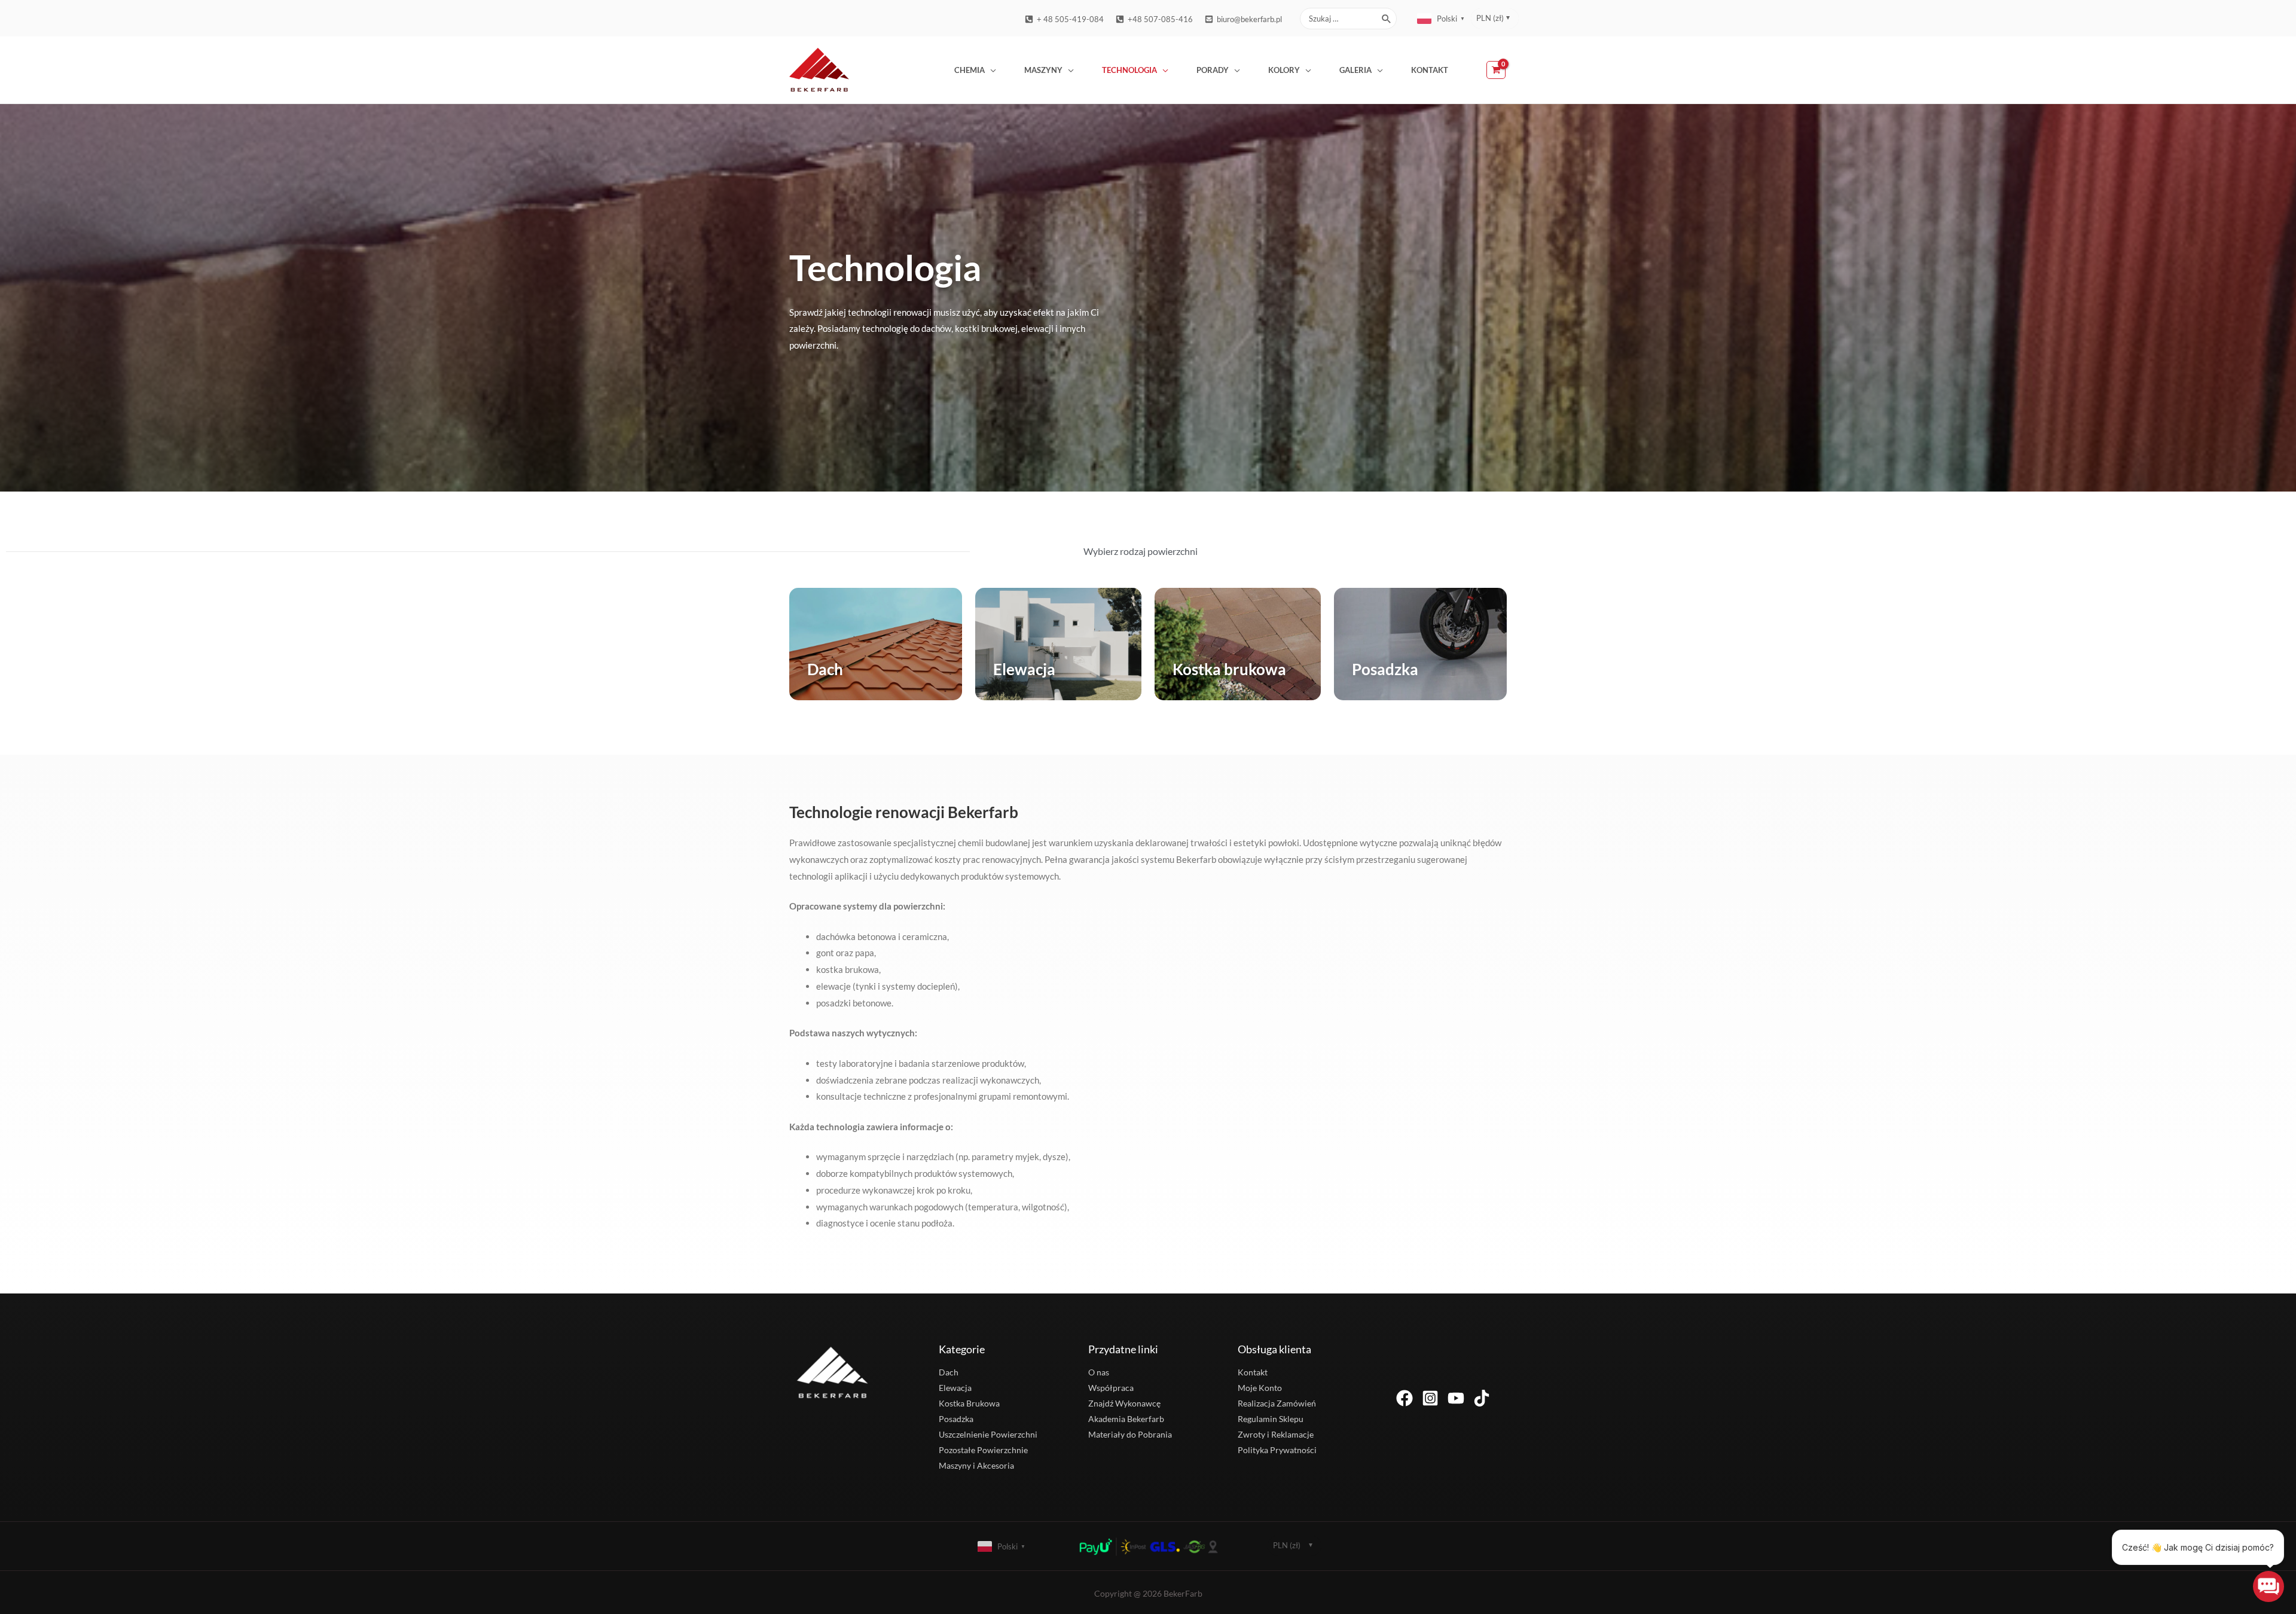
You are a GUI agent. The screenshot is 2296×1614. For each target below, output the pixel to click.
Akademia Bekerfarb (1126, 1419)
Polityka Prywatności (1277, 1450)
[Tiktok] (1482, 1398)
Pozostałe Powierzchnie (983, 1450)
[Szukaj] (1387, 19)
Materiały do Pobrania (1130, 1434)
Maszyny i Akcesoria (976, 1465)
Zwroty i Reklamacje (1276, 1434)
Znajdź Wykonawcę (1124, 1403)
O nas (1099, 1372)
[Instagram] (1430, 1398)
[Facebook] (1405, 1398)
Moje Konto (1260, 1388)
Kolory (1284, 70)
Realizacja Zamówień (1277, 1403)
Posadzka (1385, 669)
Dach (825, 669)
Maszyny (1043, 70)
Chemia (970, 70)
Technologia (1129, 70)
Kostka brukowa (1229, 669)
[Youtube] (1456, 1398)
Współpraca (1111, 1388)
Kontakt (1430, 70)
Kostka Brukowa (969, 1403)
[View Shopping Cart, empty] (1497, 70)
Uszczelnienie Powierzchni (988, 1434)
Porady (1213, 70)
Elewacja (1024, 669)
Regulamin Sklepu (1271, 1419)
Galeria (1355, 70)
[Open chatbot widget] (2268, 1586)
